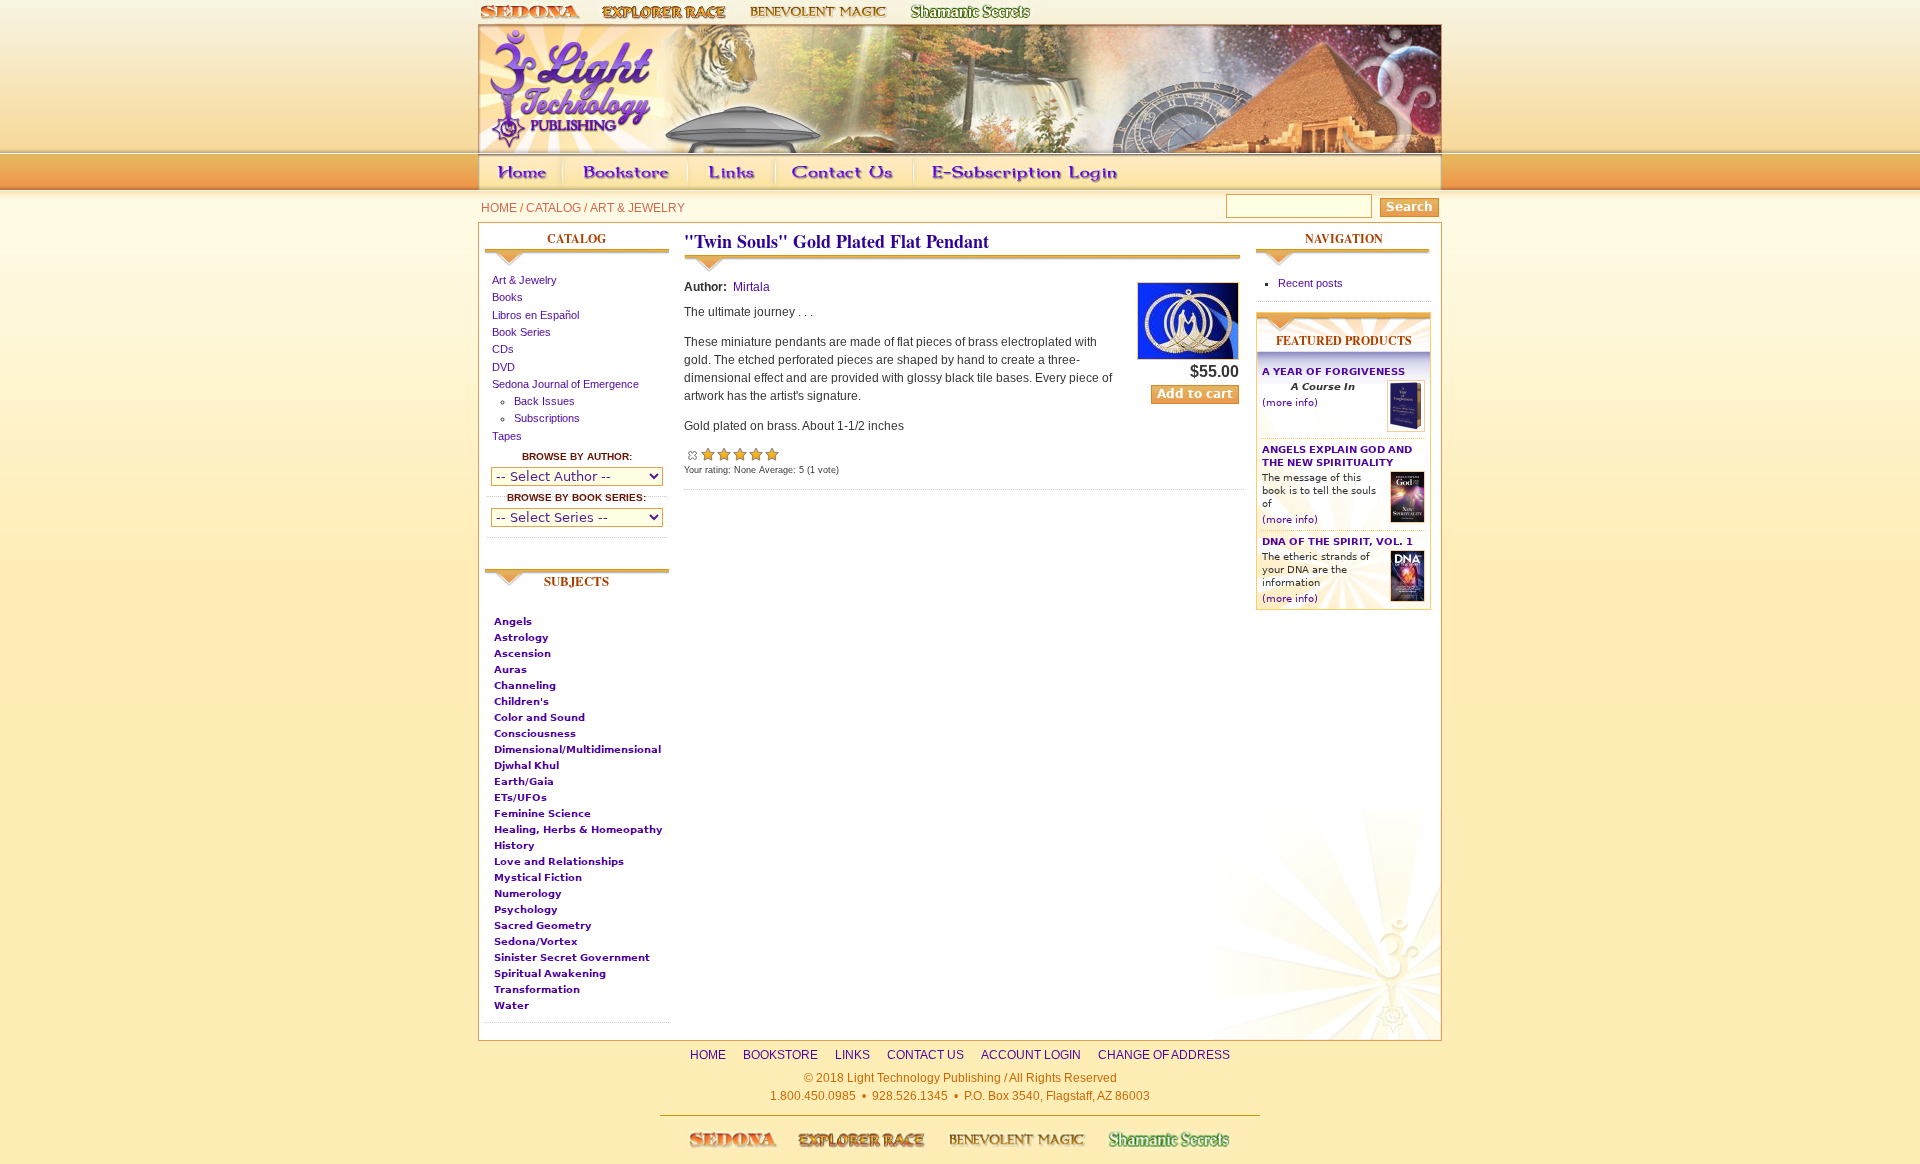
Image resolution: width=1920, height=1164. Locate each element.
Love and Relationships (559, 861)
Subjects (576, 581)
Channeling (525, 685)
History (514, 845)
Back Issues (544, 401)
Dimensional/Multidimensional (577, 749)
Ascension (522, 653)
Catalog (553, 208)
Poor (708, 454)
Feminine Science (542, 813)
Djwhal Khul (526, 765)
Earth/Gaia (524, 781)
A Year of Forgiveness (1333, 371)
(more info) (1290, 402)
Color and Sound (539, 717)
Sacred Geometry (543, 925)
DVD (503, 367)
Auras (510, 669)
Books (507, 297)
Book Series (521, 332)
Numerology (528, 893)
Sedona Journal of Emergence (565, 384)
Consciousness (535, 733)
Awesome (772, 454)
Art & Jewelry (637, 208)
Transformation (537, 989)
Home (499, 208)
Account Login (1019, 187)
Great (756, 454)
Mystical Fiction (538, 877)
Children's (521, 701)
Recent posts (1310, 283)
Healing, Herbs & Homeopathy (578, 829)
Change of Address (1253, 187)
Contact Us (873, 187)
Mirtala (751, 287)
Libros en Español (535, 315)
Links (770, 187)
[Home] (960, 144)
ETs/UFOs (520, 797)
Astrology (521, 637)
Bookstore (658, 187)
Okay (724, 454)
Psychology (526, 909)
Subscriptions (547, 418)
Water (511, 1005)
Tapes (507, 436)
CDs (503, 349)
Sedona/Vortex (535, 941)
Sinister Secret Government (572, 957)
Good (740, 454)
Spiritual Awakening (550, 973)
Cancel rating (692, 454)
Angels (513, 621)
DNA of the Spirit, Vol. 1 (1337, 541)
